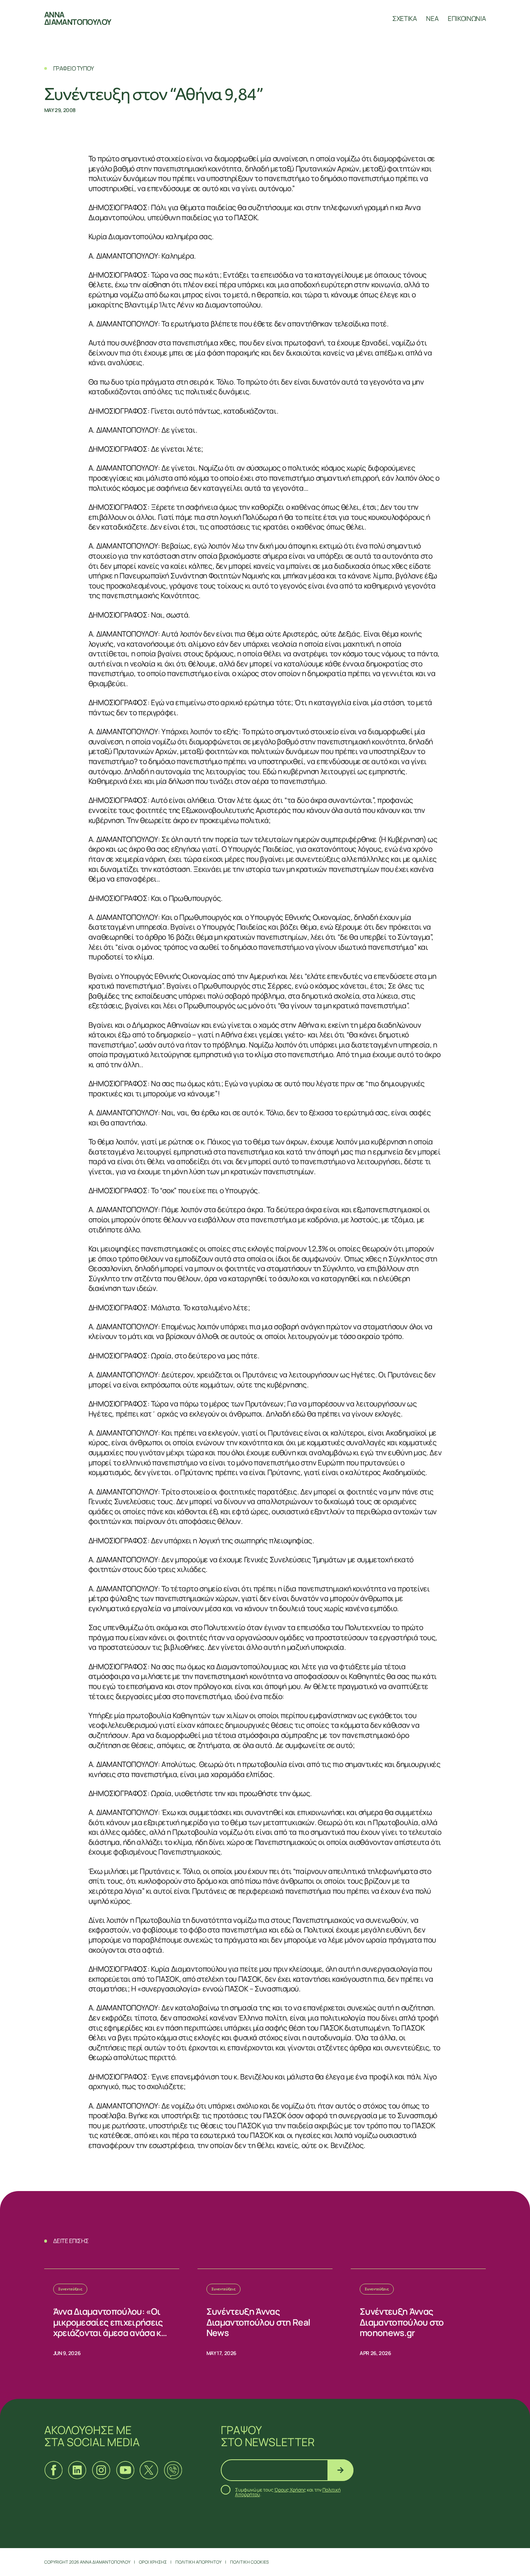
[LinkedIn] (77, 2470)
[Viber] (173, 2470)
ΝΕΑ (432, 18)
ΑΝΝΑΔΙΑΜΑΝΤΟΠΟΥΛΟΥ (78, 18)
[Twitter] (149, 2470)
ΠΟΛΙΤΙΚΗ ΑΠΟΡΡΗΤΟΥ (198, 2562)
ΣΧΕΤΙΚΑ (405, 18)
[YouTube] (125, 2470)
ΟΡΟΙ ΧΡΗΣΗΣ (153, 2562)
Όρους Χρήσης (290, 2490)
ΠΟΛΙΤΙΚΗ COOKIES (249, 2562)
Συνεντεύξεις (70, 2289)
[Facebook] (53, 2470)
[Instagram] (101, 2470)
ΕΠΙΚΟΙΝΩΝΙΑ (467, 18)
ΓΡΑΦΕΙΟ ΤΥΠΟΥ (74, 68)
